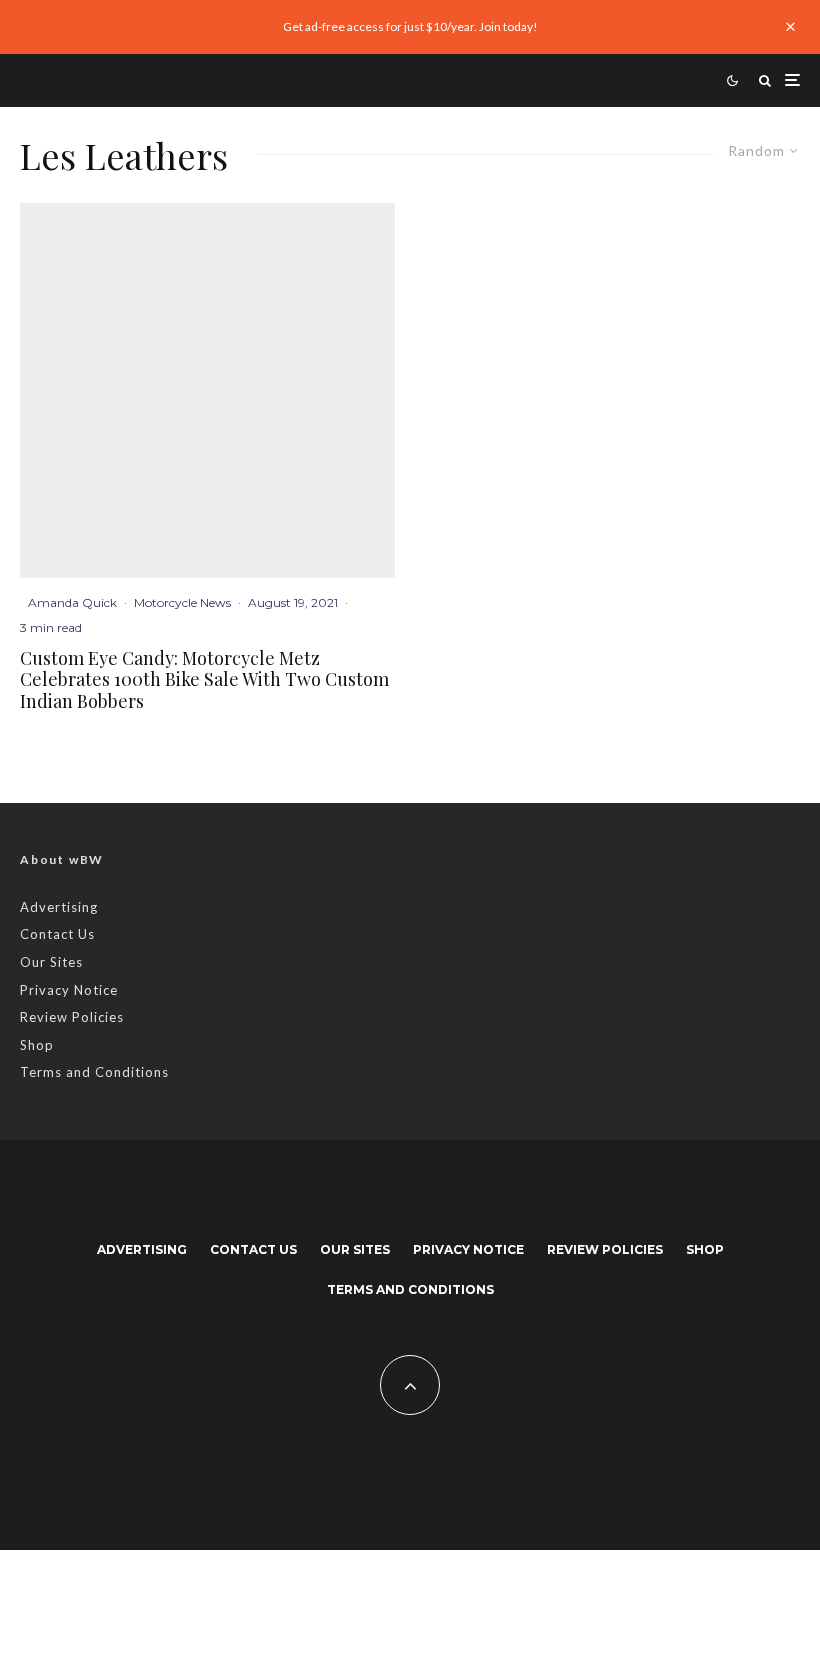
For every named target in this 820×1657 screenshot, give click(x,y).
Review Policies (72, 1017)
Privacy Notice (69, 990)
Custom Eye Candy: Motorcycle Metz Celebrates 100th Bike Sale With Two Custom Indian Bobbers (204, 680)
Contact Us (57, 934)
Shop (37, 1045)
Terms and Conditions (94, 1072)
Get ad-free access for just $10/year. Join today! (410, 26)
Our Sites (51, 962)
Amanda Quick (72, 602)
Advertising (59, 907)
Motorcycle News (182, 602)
